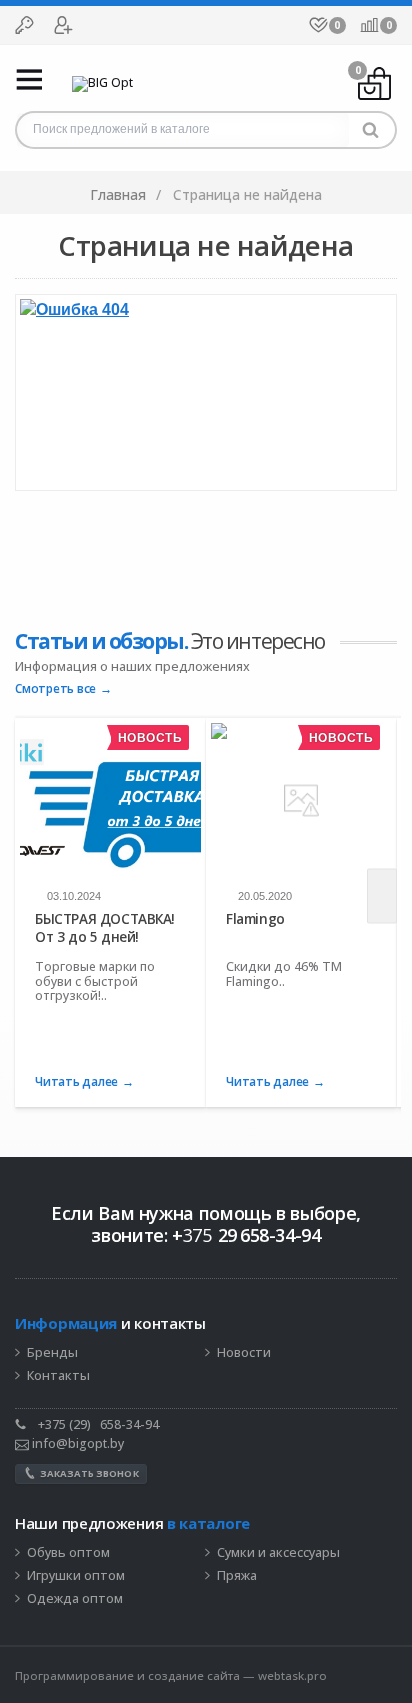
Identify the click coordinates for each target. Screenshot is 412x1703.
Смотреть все (55, 689)
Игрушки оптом (76, 1576)
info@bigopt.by (76, 1443)
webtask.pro (292, 1675)
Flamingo (255, 919)
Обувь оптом (68, 1553)
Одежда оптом (75, 1599)
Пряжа (237, 1576)
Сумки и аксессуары (278, 1553)
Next (382, 896)
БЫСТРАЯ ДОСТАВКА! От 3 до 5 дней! (105, 927)
